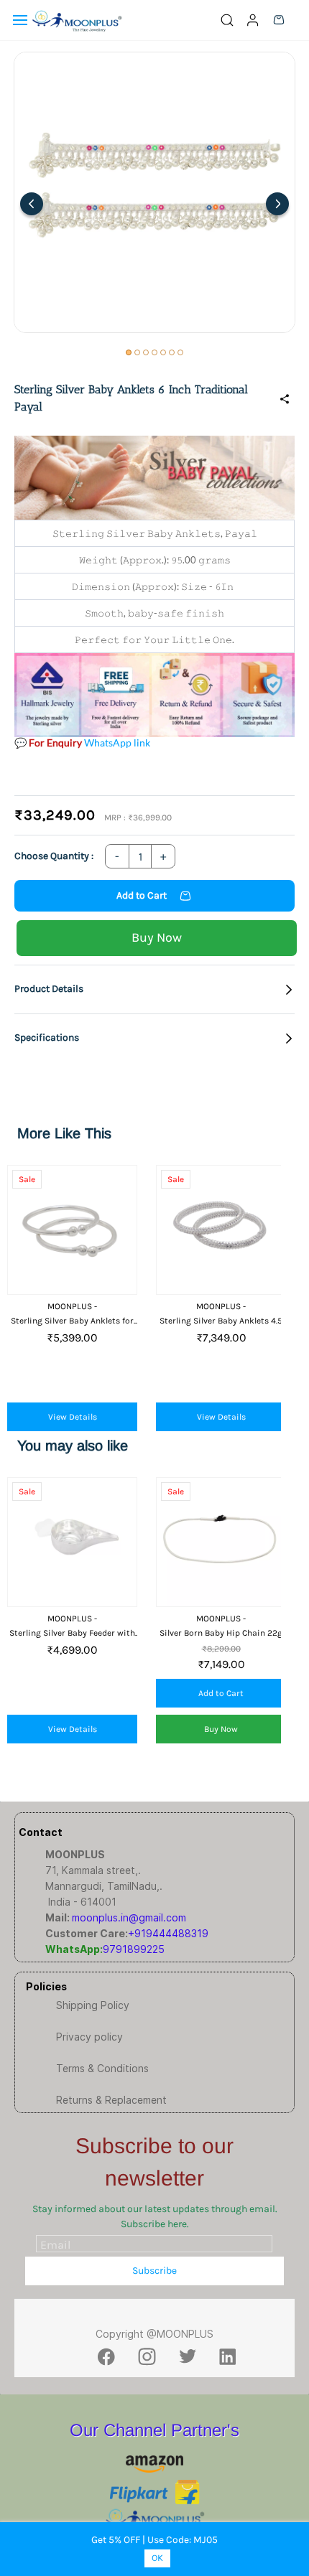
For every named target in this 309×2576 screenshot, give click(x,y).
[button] (154, 989)
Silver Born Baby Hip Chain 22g (221, 1633)
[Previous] (32, 204)
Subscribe (154, 2271)
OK (157, 2558)
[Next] (277, 204)
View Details (73, 1417)
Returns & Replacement (111, 2100)
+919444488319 (168, 1933)
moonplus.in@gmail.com (129, 1917)
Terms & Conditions (102, 2068)
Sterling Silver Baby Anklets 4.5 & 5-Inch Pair (221, 1321)
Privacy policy (89, 2037)
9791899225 (134, 1949)
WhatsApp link (117, 743)
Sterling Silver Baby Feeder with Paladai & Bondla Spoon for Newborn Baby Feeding (72, 1633)
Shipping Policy (93, 2005)
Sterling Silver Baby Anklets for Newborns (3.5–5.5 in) (72, 1321)
